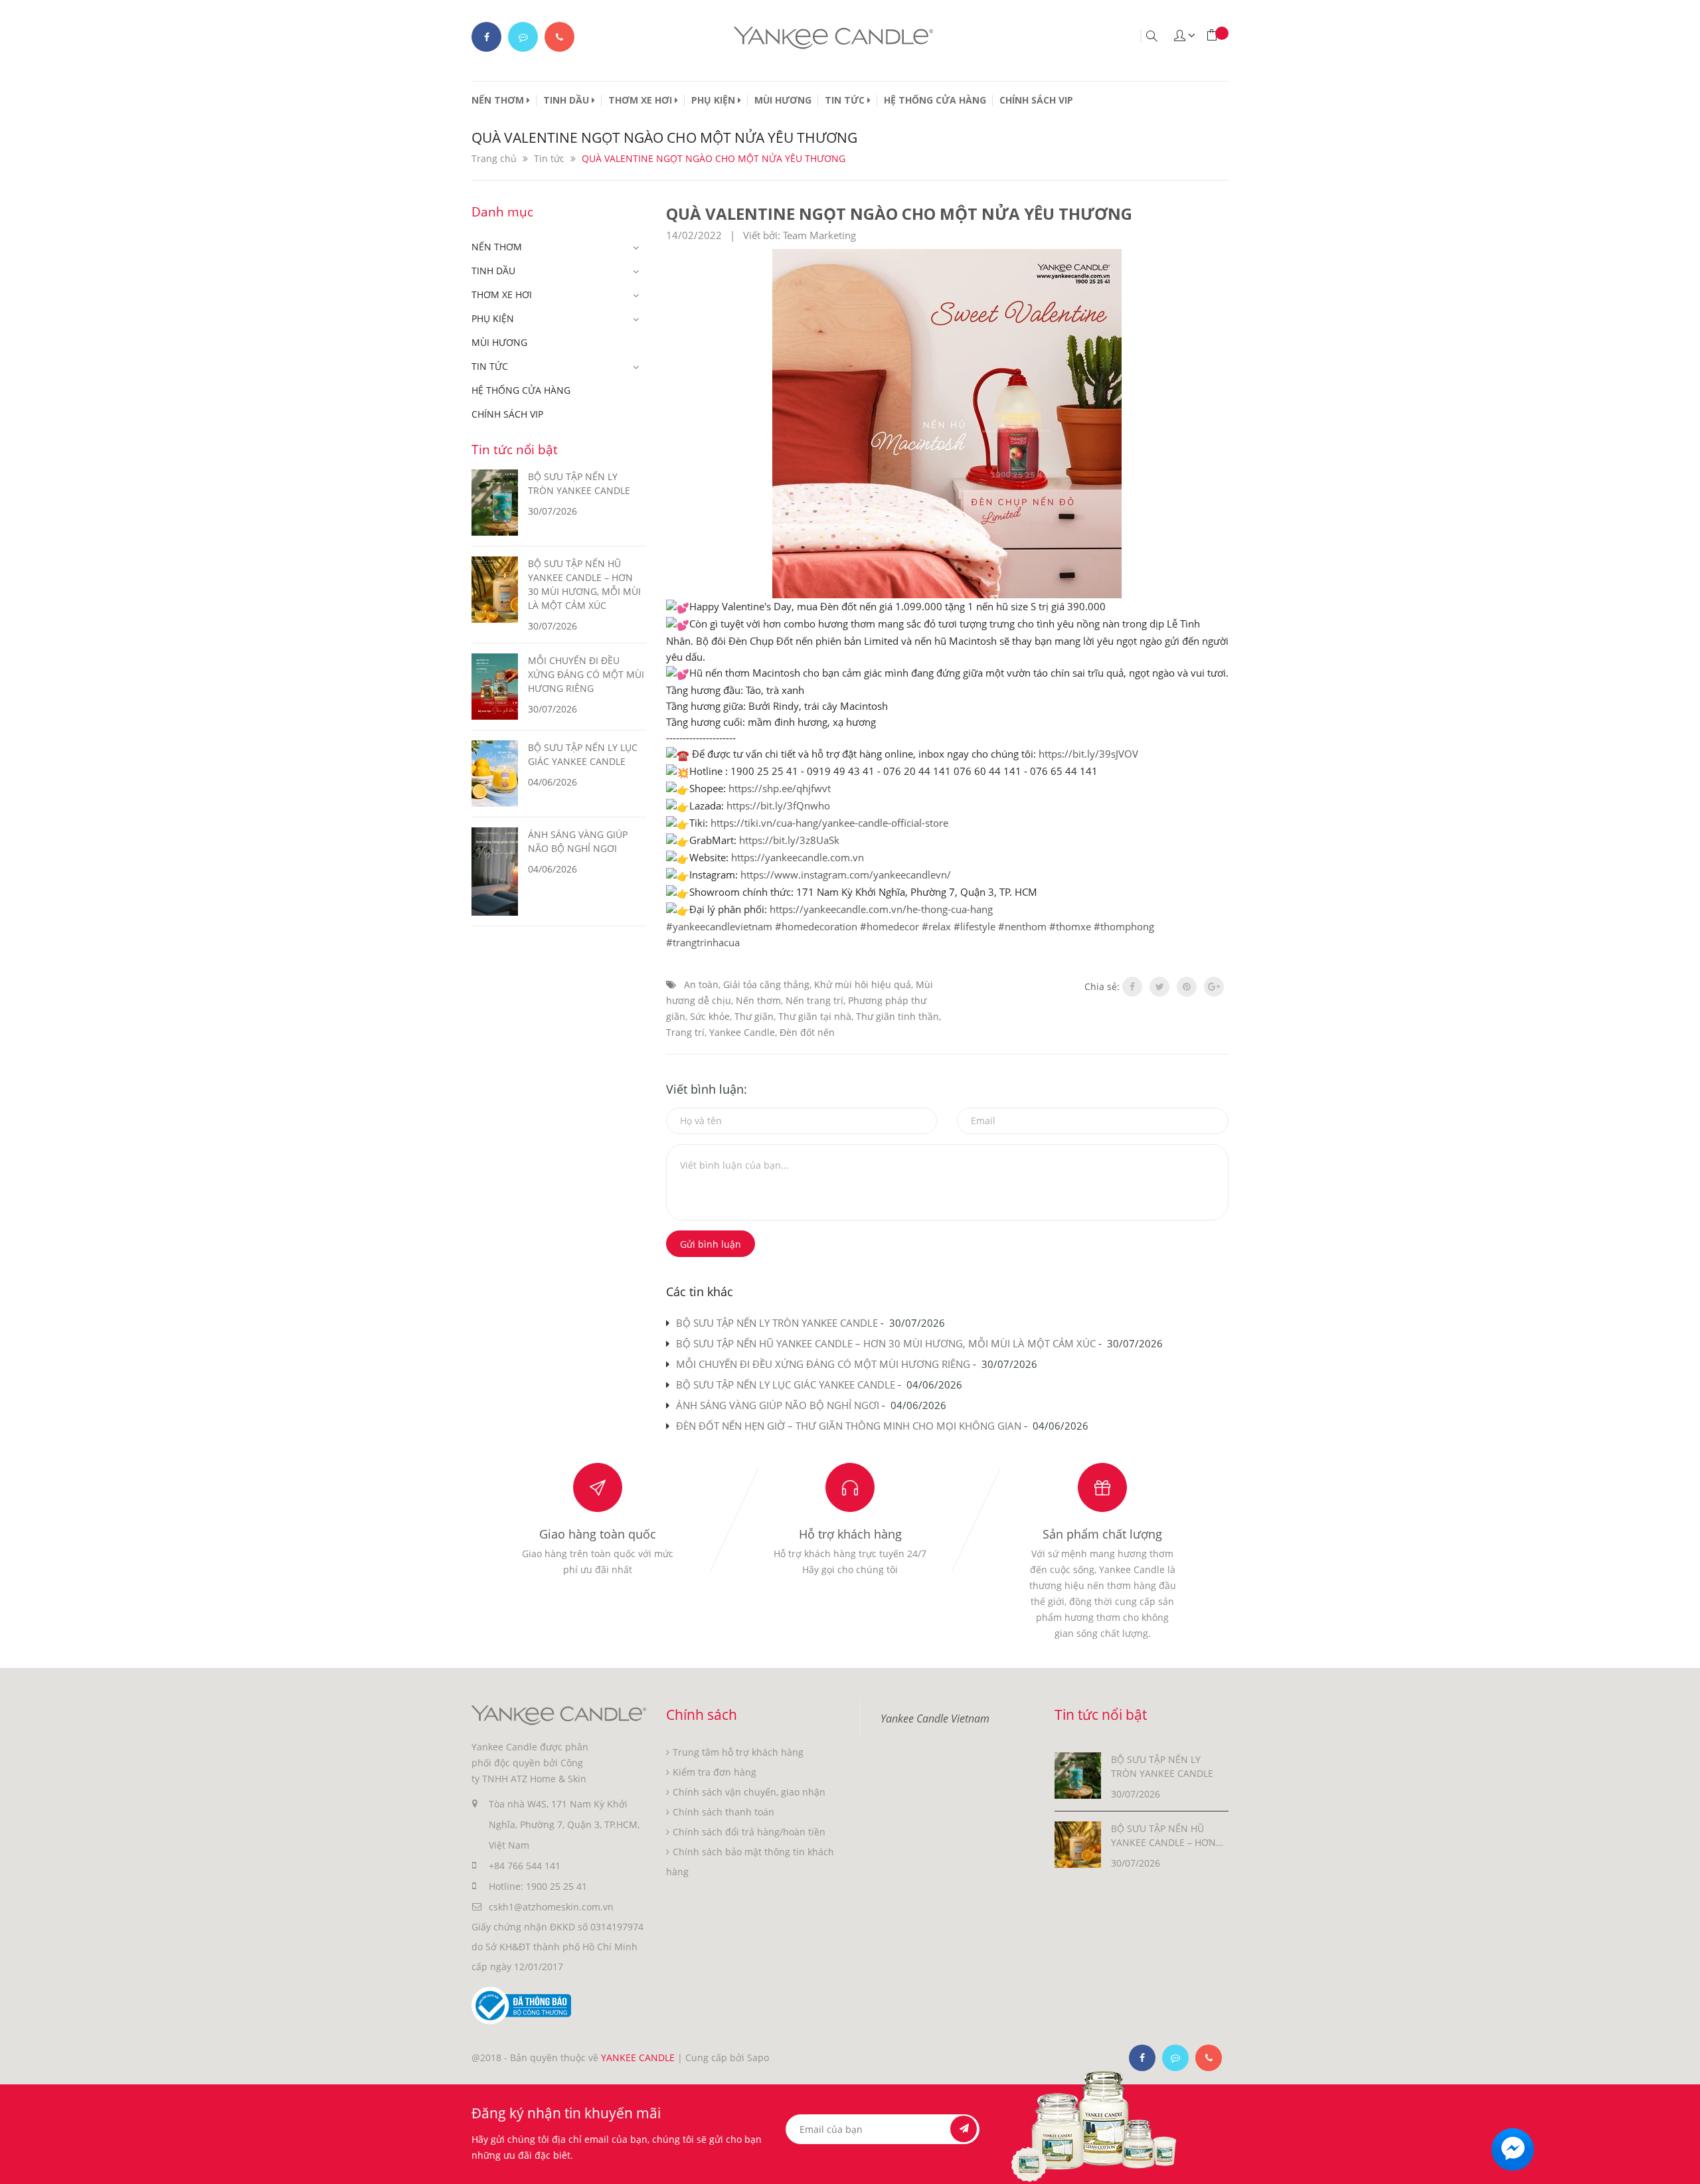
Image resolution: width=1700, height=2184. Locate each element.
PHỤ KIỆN (715, 100)
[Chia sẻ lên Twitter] (1159, 987)
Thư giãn (754, 1016)
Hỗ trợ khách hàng (850, 1534)
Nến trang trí (814, 1000)
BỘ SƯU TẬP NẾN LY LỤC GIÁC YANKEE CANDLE (786, 1385)
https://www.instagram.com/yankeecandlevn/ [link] (846, 875)
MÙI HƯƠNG (783, 100)
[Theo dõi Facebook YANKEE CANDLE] (486, 37)
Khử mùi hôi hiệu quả (863, 984)
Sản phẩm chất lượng (1102, 1534)
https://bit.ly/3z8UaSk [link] (789, 840)
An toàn (701, 984)
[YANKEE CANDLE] (559, 1714)
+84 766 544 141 (525, 1866)
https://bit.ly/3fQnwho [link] (778, 805)
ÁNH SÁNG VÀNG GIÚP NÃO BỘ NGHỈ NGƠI (778, 1405)
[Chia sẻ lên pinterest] (1187, 987)
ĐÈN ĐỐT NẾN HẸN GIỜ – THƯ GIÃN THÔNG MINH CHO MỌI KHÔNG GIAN (849, 1426)
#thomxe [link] (1070, 926)
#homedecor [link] (890, 926)
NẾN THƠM (499, 100)
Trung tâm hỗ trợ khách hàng (738, 1752)
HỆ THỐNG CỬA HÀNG (935, 100)
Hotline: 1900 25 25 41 (538, 1886)
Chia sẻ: (1102, 986)
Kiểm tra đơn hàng (715, 1772)
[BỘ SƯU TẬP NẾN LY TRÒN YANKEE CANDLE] (1078, 1775)
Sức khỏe (710, 1016)
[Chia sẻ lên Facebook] (1132, 987)
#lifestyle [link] (975, 926)
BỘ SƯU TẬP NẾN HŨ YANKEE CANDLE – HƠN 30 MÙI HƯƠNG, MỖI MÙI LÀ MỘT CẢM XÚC (886, 1343)
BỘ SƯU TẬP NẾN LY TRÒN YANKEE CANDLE (777, 1323)
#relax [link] (936, 926)
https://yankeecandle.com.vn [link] (798, 857)
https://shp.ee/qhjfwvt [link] (780, 788)
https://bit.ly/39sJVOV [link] (1088, 754)
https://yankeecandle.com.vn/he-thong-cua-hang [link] (881, 909)
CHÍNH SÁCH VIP (1036, 100)
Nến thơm (758, 1000)
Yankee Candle (742, 1032)
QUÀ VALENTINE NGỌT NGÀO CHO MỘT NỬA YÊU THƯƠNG (899, 213)
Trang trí (685, 1032)
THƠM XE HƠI (641, 100)
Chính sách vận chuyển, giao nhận (749, 1792)
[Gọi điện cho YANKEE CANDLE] (559, 37)
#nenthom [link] (1022, 926)
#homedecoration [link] (816, 926)
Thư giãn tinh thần (897, 1016)
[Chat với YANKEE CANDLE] (523, 37)
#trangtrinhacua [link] (703, 942)
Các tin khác (700, 1292)
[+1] (1214, 987)
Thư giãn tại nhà (815, 1016)
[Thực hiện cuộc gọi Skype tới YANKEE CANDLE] (1175, 2058)
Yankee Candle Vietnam (935, 1719)
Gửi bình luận (711, 1244)
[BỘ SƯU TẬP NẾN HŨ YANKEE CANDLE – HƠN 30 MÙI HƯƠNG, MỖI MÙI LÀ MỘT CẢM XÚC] (1078, 1844)
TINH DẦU (567, 100)
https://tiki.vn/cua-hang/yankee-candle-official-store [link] (829, 823)
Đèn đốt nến (807, 1032)
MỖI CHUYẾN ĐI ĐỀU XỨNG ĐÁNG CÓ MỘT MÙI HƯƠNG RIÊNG (823, 1364)
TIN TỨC (846, 100)
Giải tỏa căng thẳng (766, 984)
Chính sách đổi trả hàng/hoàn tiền (749, 1832)
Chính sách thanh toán (723, 1812)
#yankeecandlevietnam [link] (719, 926)
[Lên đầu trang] (1678, 2162)
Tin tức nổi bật (515, 450)
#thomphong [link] (1124, 926)
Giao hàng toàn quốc (598, 1534)
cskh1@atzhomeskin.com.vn (551, 1907)
